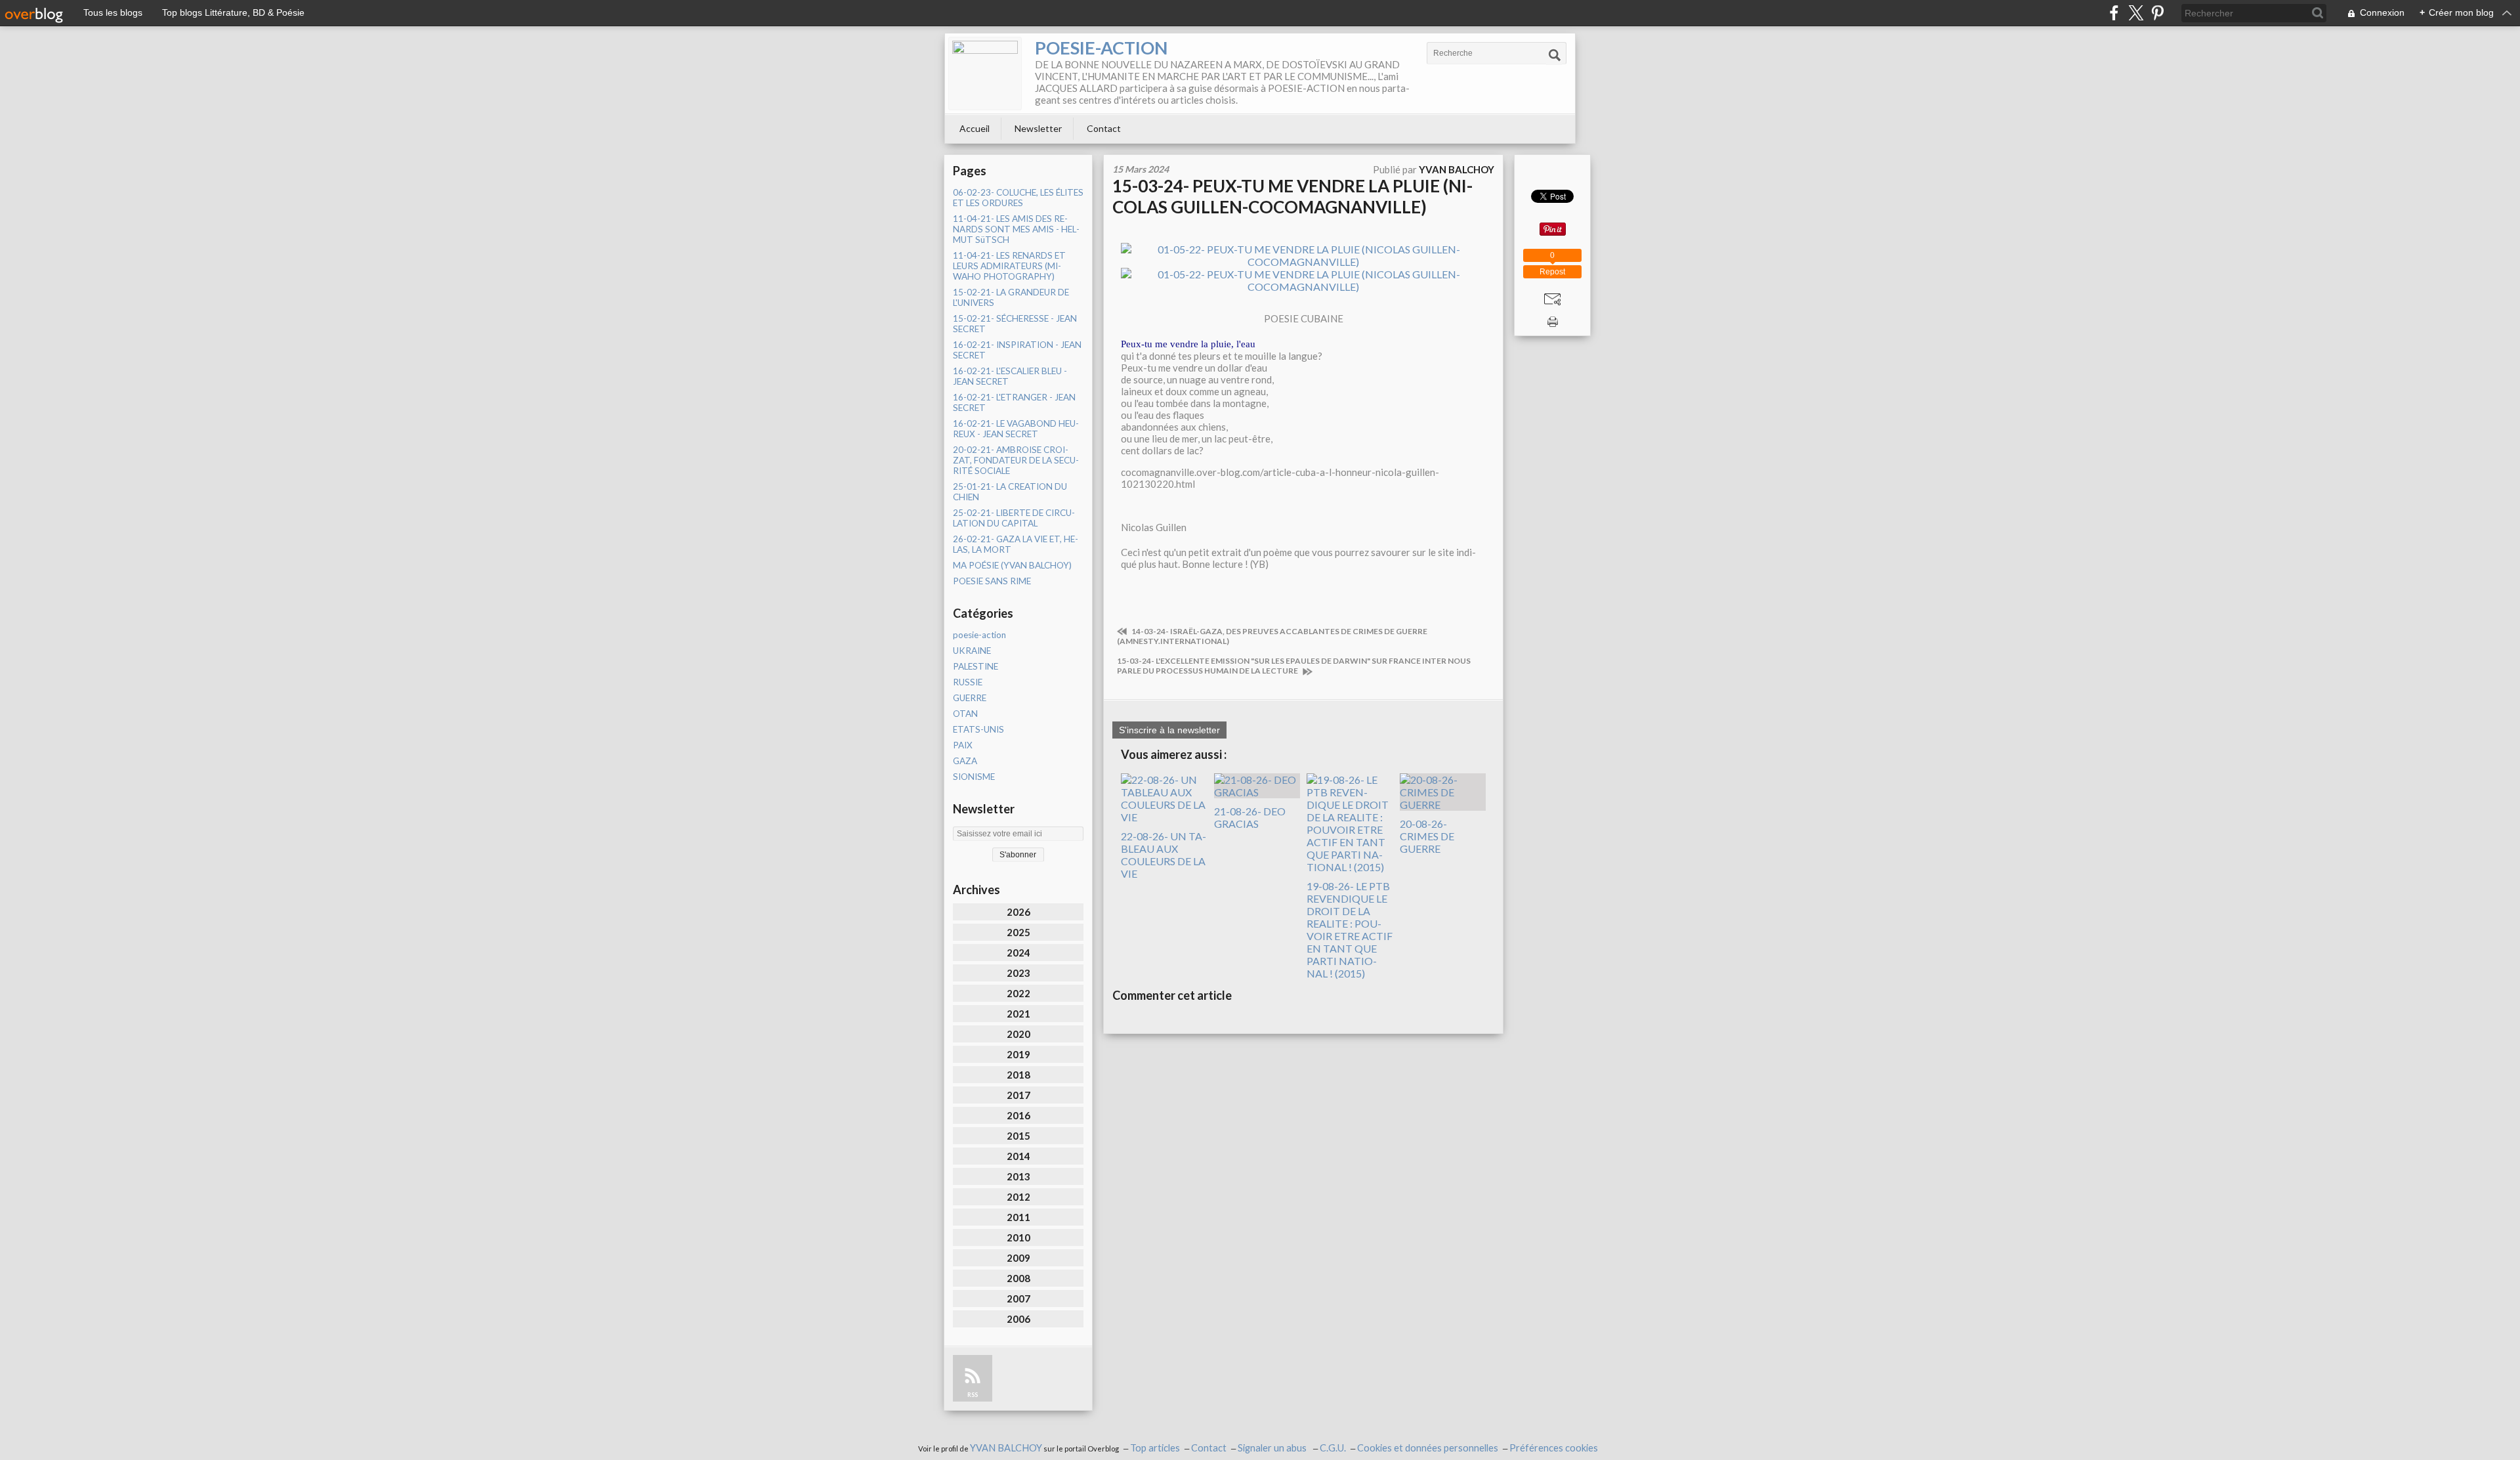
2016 (1018, 1115)
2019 (1018, 1054)
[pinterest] (2157, 13)
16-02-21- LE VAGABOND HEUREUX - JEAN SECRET (1016, 429)
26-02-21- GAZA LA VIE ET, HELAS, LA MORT (1016, 544)
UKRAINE (972, 651)
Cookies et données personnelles (1428, 1448)
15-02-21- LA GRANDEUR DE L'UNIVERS (1011, 297)
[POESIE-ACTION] (985, 74)
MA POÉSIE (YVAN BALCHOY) (1012, 565)
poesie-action (979, 635)
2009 (1018, 1258)
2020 (1018, 1034)
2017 (1018, 1095)
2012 (1018, 1197)
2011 (1018, 1217)
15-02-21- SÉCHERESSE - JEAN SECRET (1015, 324)
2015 (1018, 1136)
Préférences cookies (1554, 1448)
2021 (1018, 1014)
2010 (1018, 1237)
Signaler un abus (1273, 1448)
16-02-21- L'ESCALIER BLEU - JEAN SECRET (1010, 376)
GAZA (965, 761)
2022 (1018, 993)
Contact (1104, 128)
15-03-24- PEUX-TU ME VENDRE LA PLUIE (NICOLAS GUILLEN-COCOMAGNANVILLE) (1292, 196)
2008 (1018, 1278)
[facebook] (2114, 13)
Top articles (1155, 1448)
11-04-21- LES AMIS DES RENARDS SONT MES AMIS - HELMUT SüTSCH (1016, 229)
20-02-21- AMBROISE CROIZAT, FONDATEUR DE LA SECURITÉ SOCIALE (1016, 460)
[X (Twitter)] (2136, 13)
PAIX (963, 745)
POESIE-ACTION (1101, 48)
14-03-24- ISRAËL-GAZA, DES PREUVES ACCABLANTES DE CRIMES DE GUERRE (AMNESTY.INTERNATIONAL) (1272, 636)
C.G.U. (1333, 1448)
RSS (973, 1395)
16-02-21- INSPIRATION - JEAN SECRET (1017, 350)
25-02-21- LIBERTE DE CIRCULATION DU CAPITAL (1014, 518)
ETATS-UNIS (978, 729)
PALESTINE (976, 666)
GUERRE (970, 698)
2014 (1018, 1156)
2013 (1018, 1176)
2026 (1018, 912)
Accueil (975, 128)
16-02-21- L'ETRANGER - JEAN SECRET (1014, 402)
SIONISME (974, 777)
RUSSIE (968, 682)
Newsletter (1038, 128)
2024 (1018, 953)
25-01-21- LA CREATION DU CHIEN (1010, 492)
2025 (1018, 932)
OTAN (965, 714)
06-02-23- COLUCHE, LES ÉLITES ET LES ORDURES (1018, 198)
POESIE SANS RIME (992, 581)
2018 (1018, 1075)
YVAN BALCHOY (1006, 1448)
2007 (1018, 1299)
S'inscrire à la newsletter (1169, 730)
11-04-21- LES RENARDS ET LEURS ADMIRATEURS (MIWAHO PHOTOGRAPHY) (1009, 266)
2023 (1018, 973)
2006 (1018, 1319)
